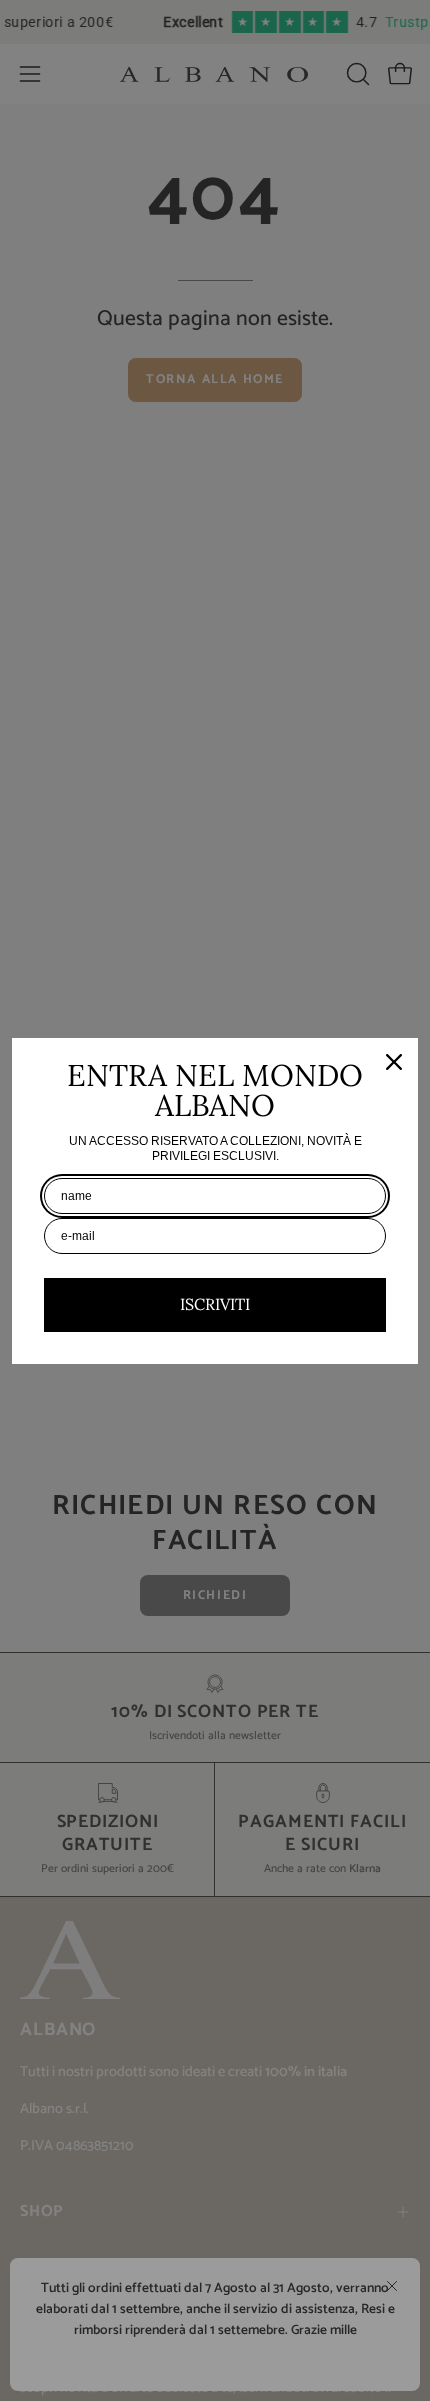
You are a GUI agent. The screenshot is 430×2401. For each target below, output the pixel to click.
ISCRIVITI (215, 1304)
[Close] (394, 1062)
